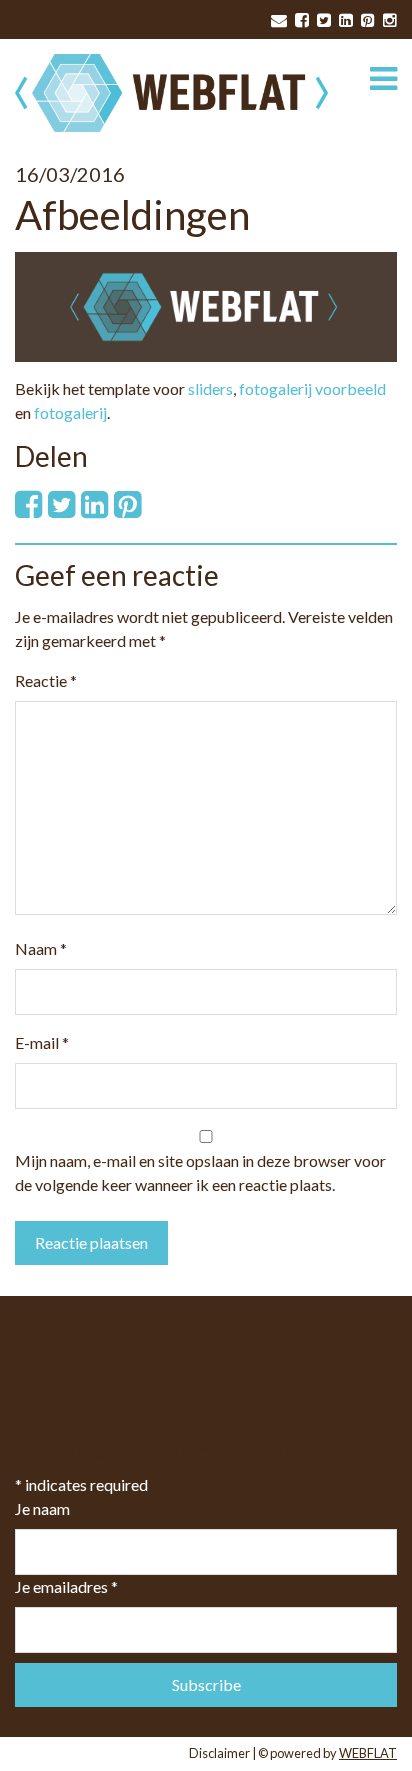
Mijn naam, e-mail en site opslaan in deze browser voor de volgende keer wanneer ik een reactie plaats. (200, 1172)
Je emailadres (66, 1586)
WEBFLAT (368, 1753)
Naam (41, 948)
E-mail (42, 1042)
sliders (210, 388)
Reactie (46, 680)
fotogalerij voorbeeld (312, 388)
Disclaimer (219, 1753)
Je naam (42, 1508)
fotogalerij (70, 412)
